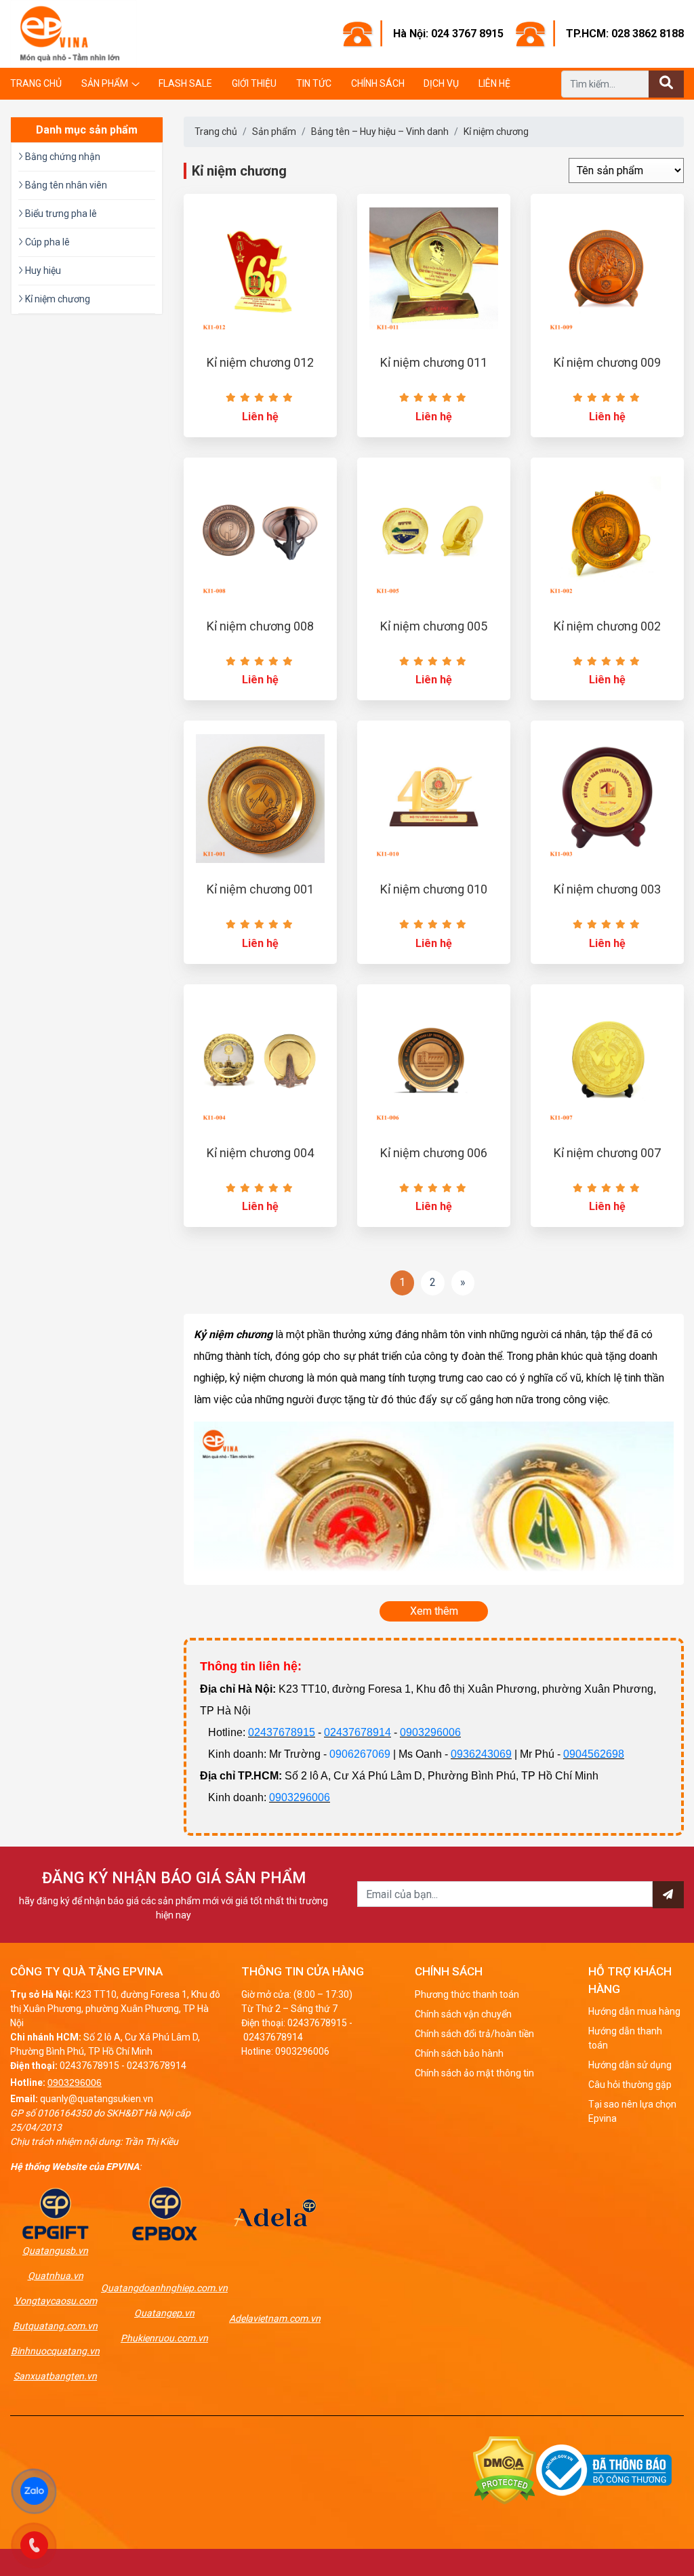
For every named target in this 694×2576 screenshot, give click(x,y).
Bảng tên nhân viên (65, 185)
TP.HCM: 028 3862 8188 (625, 34)
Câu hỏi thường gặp (630, 2085)
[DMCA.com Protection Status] (505, 2469)
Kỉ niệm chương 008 (260, 626)
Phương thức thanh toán (467, 1994)
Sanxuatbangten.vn (55, 2376)
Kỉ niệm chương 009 (607, 362)
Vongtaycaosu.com (56, 2301)
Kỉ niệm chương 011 (434, 362)
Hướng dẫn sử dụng (630, 2065)
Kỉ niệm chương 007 (607, 1153)
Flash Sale (185, 83)
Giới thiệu (254, 83)
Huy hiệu (42, 270)
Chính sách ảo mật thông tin (474, 2073)
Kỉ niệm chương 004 (260, 1153)
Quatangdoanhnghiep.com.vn (164, 2288)
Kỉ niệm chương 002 (607, 626)
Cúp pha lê (46, 242)
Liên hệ (494, 83)
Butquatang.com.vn (55, 2326)
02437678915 (282, 1732)
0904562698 (594, 1754)
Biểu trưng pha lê (60, 214)
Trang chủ (36, 83)
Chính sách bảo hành (459, 2053)
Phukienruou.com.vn (164, 2338)
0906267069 (360, 1754)
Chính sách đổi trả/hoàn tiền (474, 2034)
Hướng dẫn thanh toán (625, 2038)
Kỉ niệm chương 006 (434, 1153)
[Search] (666, 84)
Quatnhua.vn (56, 2276)
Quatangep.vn (164, 2313)
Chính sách (378, 83)
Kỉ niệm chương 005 (434, 626)
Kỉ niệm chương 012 (260, 362)
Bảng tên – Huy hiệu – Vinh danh (380, 132)
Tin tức (314, 83)
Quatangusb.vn (55, 2251)
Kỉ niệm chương (496, 132)
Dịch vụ (441, 83)
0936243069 (481, 1754)
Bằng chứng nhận (62, 157)
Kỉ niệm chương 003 (607, 889)
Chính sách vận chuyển (463, 2014)
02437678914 (358, 1732)
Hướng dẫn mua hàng (634, 2011)
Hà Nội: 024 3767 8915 (448, 34)
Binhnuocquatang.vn (55, 2351)
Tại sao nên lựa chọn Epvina (632, 2111)
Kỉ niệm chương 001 (260, 889)
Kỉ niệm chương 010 (434, 889)
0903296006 (430, 1732)
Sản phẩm (105, 83)
